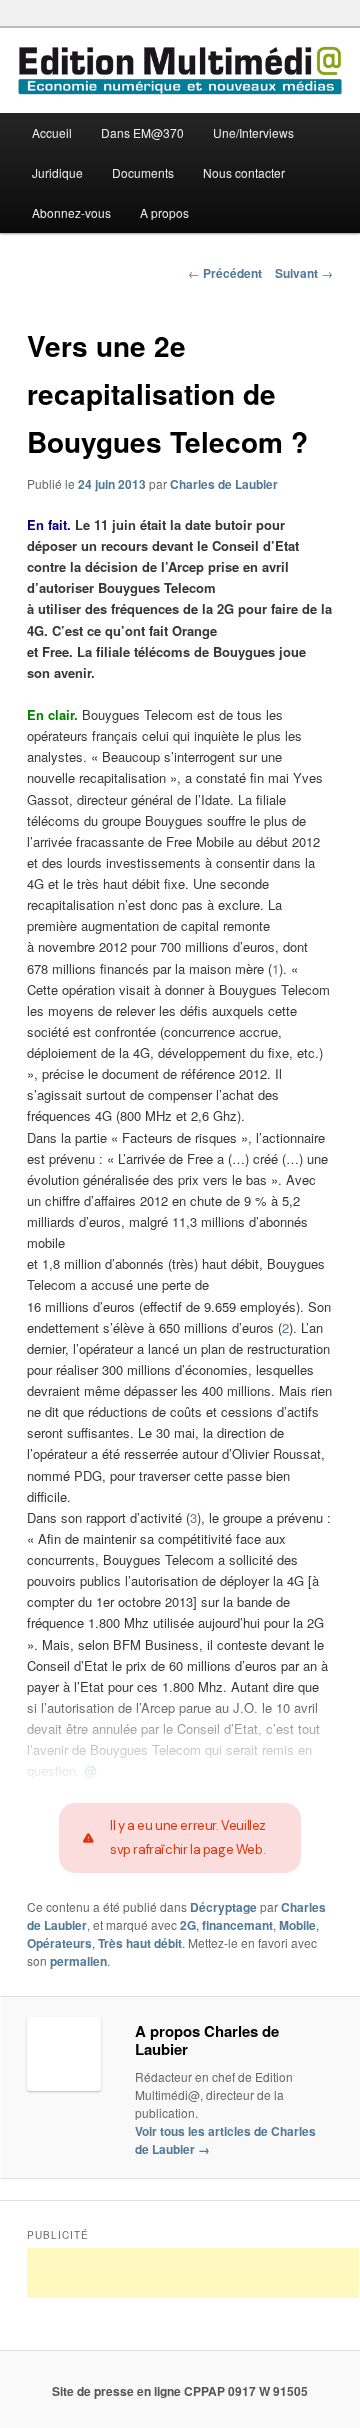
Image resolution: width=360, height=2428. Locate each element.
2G (188, 1925)
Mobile (297, 1925)
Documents (143, 172)
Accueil (52, 132)
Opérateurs (59, 1943)
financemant (237, 1925)
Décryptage (223, 1907)
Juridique (57, 172)
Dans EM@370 (142, 132)
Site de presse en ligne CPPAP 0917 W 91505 (180, 2391)
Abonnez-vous (71, 212)
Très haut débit (140, 1943)
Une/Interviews (253, 132)
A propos (164, 212)
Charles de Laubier (224, 484)
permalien (78, 1961)
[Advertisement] (193, 2273)
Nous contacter (244, 172)
